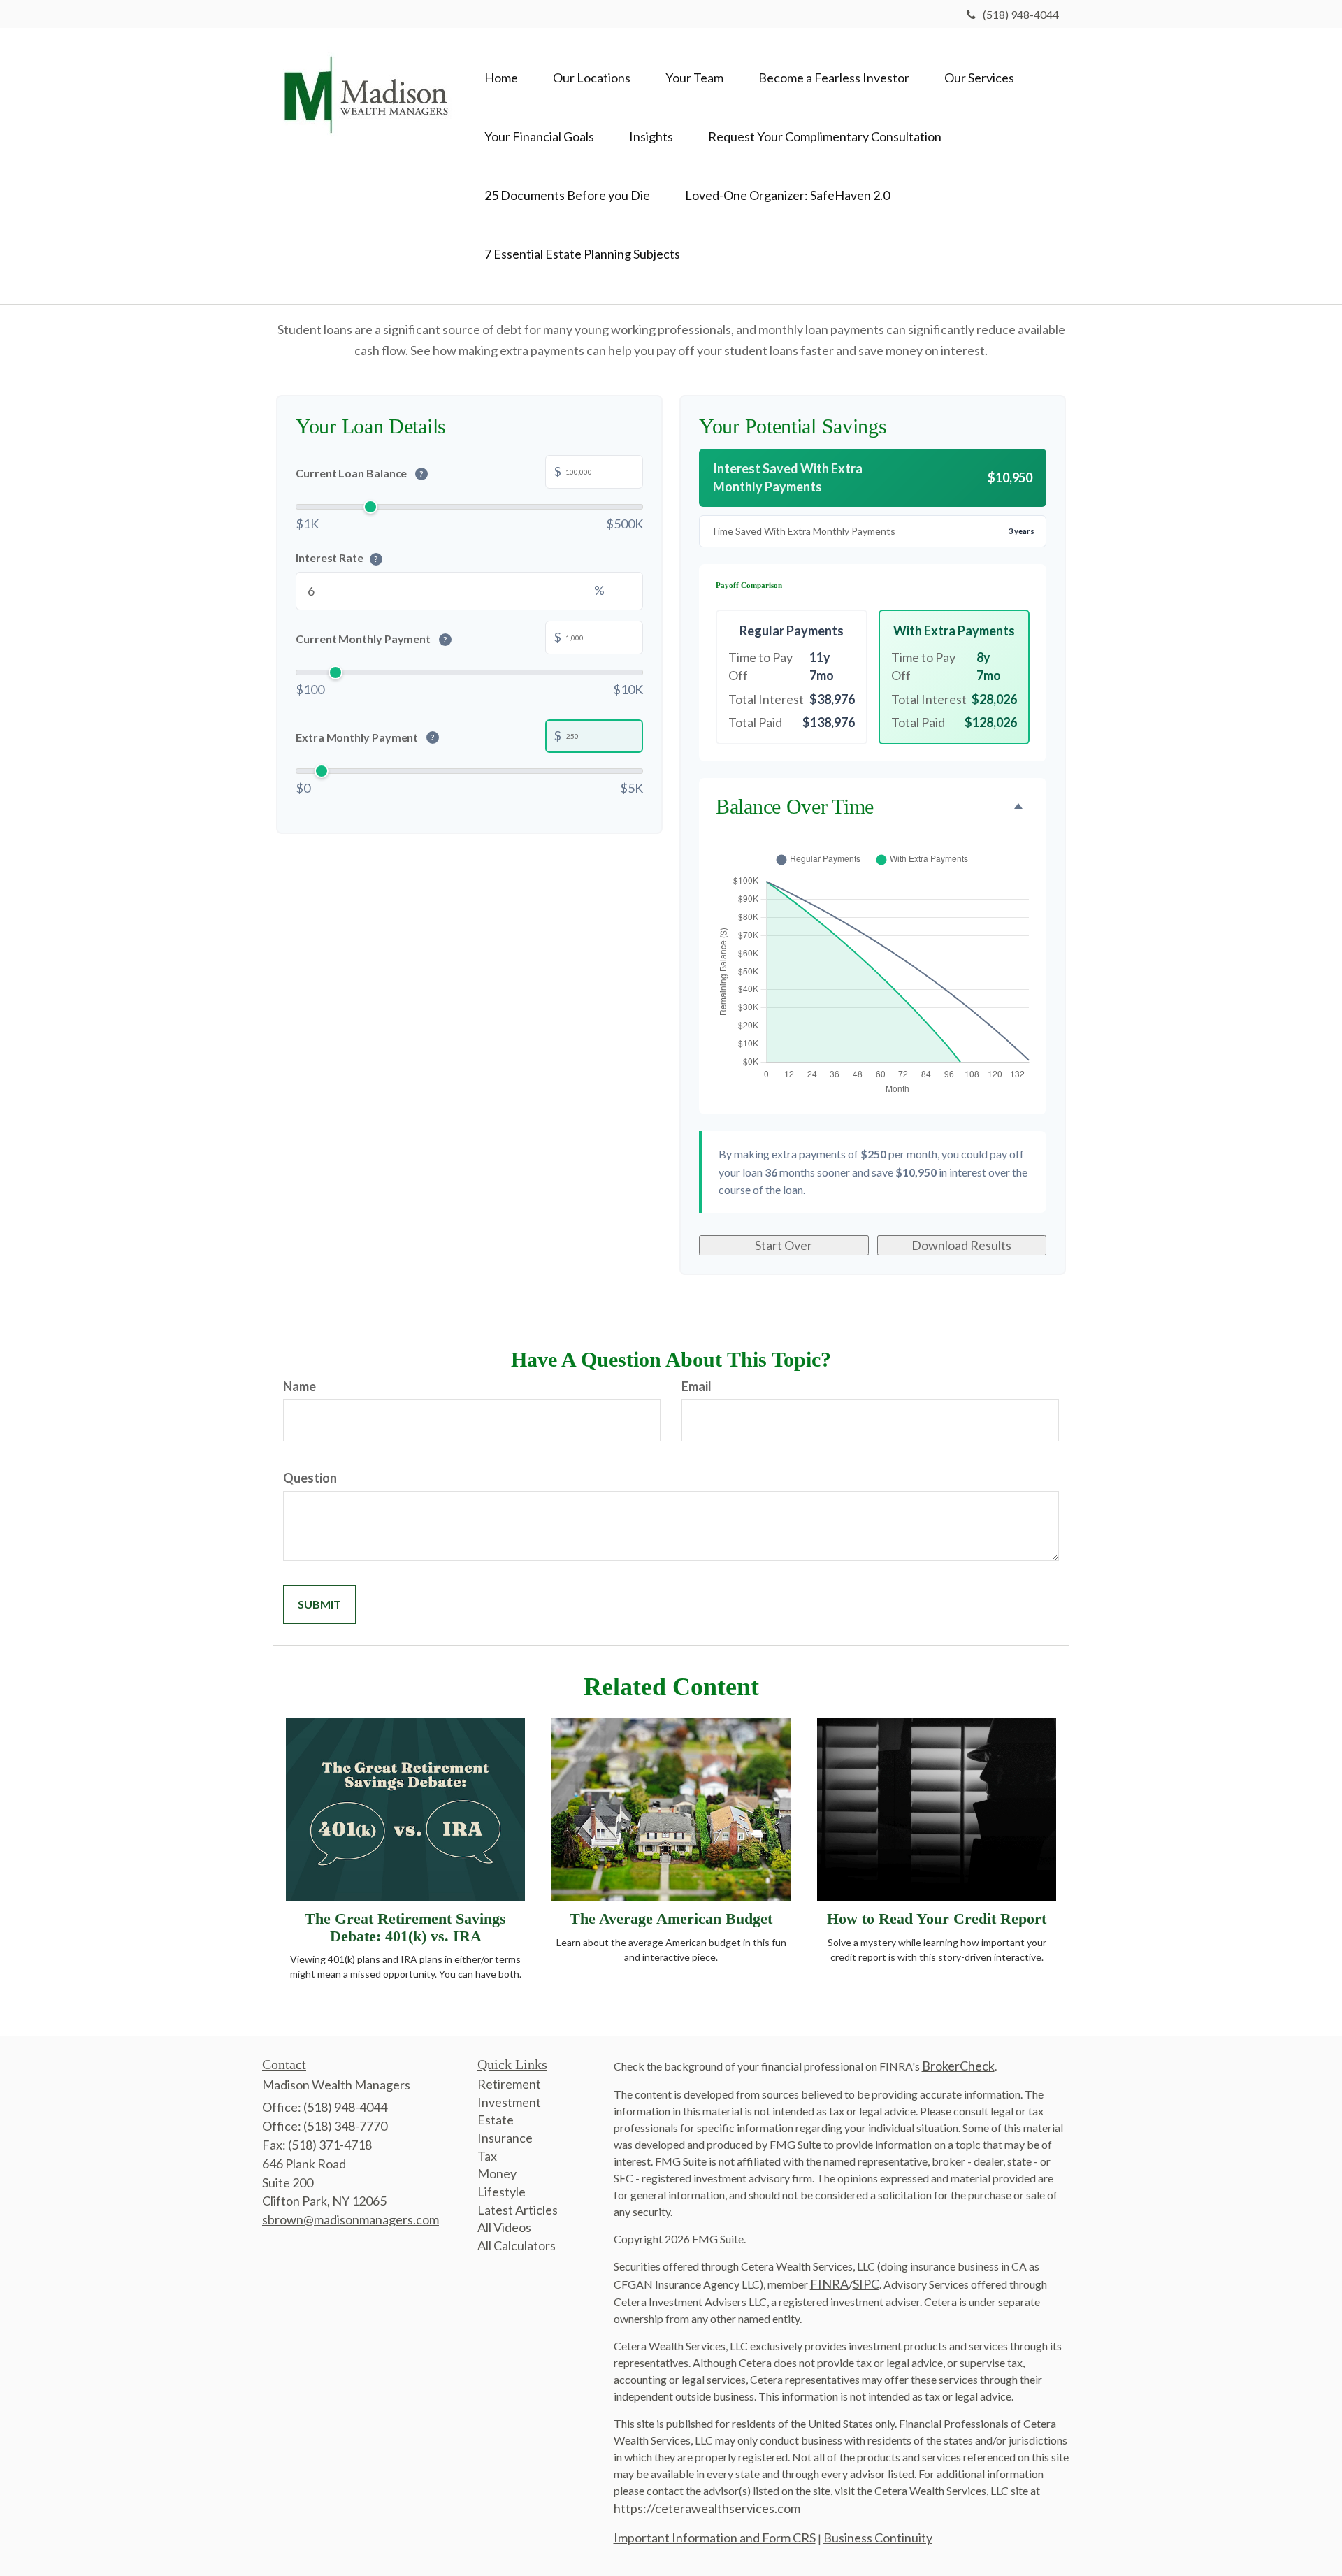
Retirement (509, 2084)
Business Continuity (878, 2538)
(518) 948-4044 (1021, 14)
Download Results (961, 1245)
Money (497, 2173)
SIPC (866, 2284)
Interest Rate (337, 557)
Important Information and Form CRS (715, 2538)
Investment (509, 2102)
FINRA (829, 2284)
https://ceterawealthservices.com (707, 2508)
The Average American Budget (671, 1919)
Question (310, 1478)
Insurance (505, 2138)
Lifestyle (502, 2192)
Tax (487, 2156)
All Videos (504, 2227)
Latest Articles (518, 2210)
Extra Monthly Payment (365, 737)
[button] (592, 78)
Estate (496, 2120)
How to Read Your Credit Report (937, 1919)
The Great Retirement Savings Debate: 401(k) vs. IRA (405, 1927)
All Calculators (517, 2245)
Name (300, 1386)
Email (697, 1386)
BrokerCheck (958, 2066)
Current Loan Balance (360, 473)
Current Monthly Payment (371, 639)
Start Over (784, 1245)
